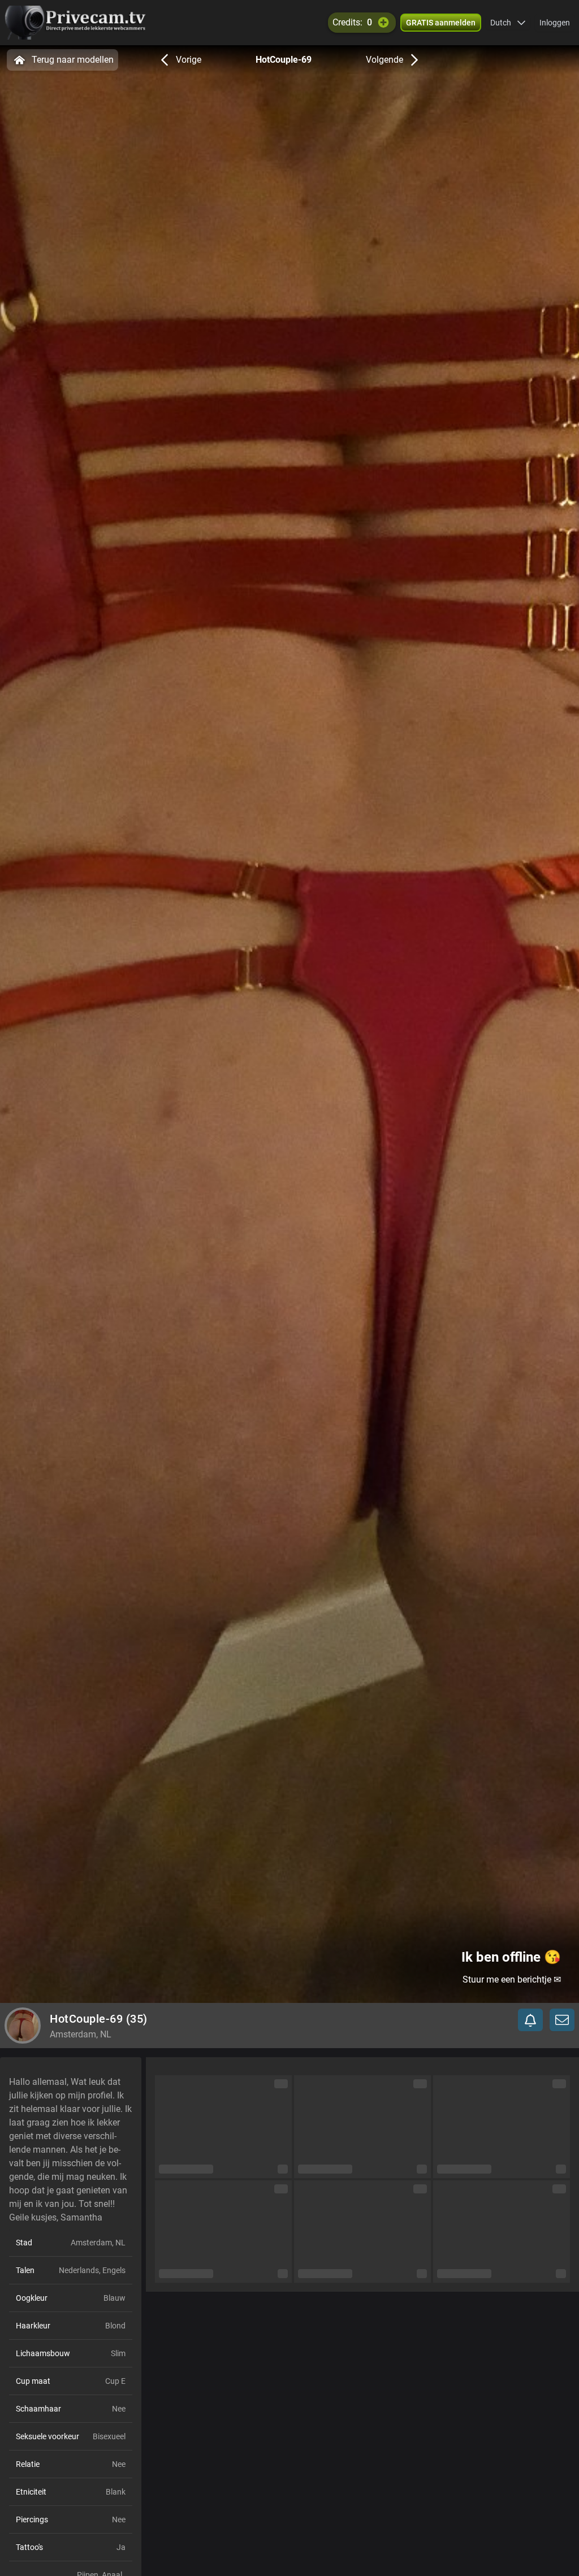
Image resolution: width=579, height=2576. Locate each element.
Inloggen (555, 23)
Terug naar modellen (73, 60)
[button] (508, 23)
